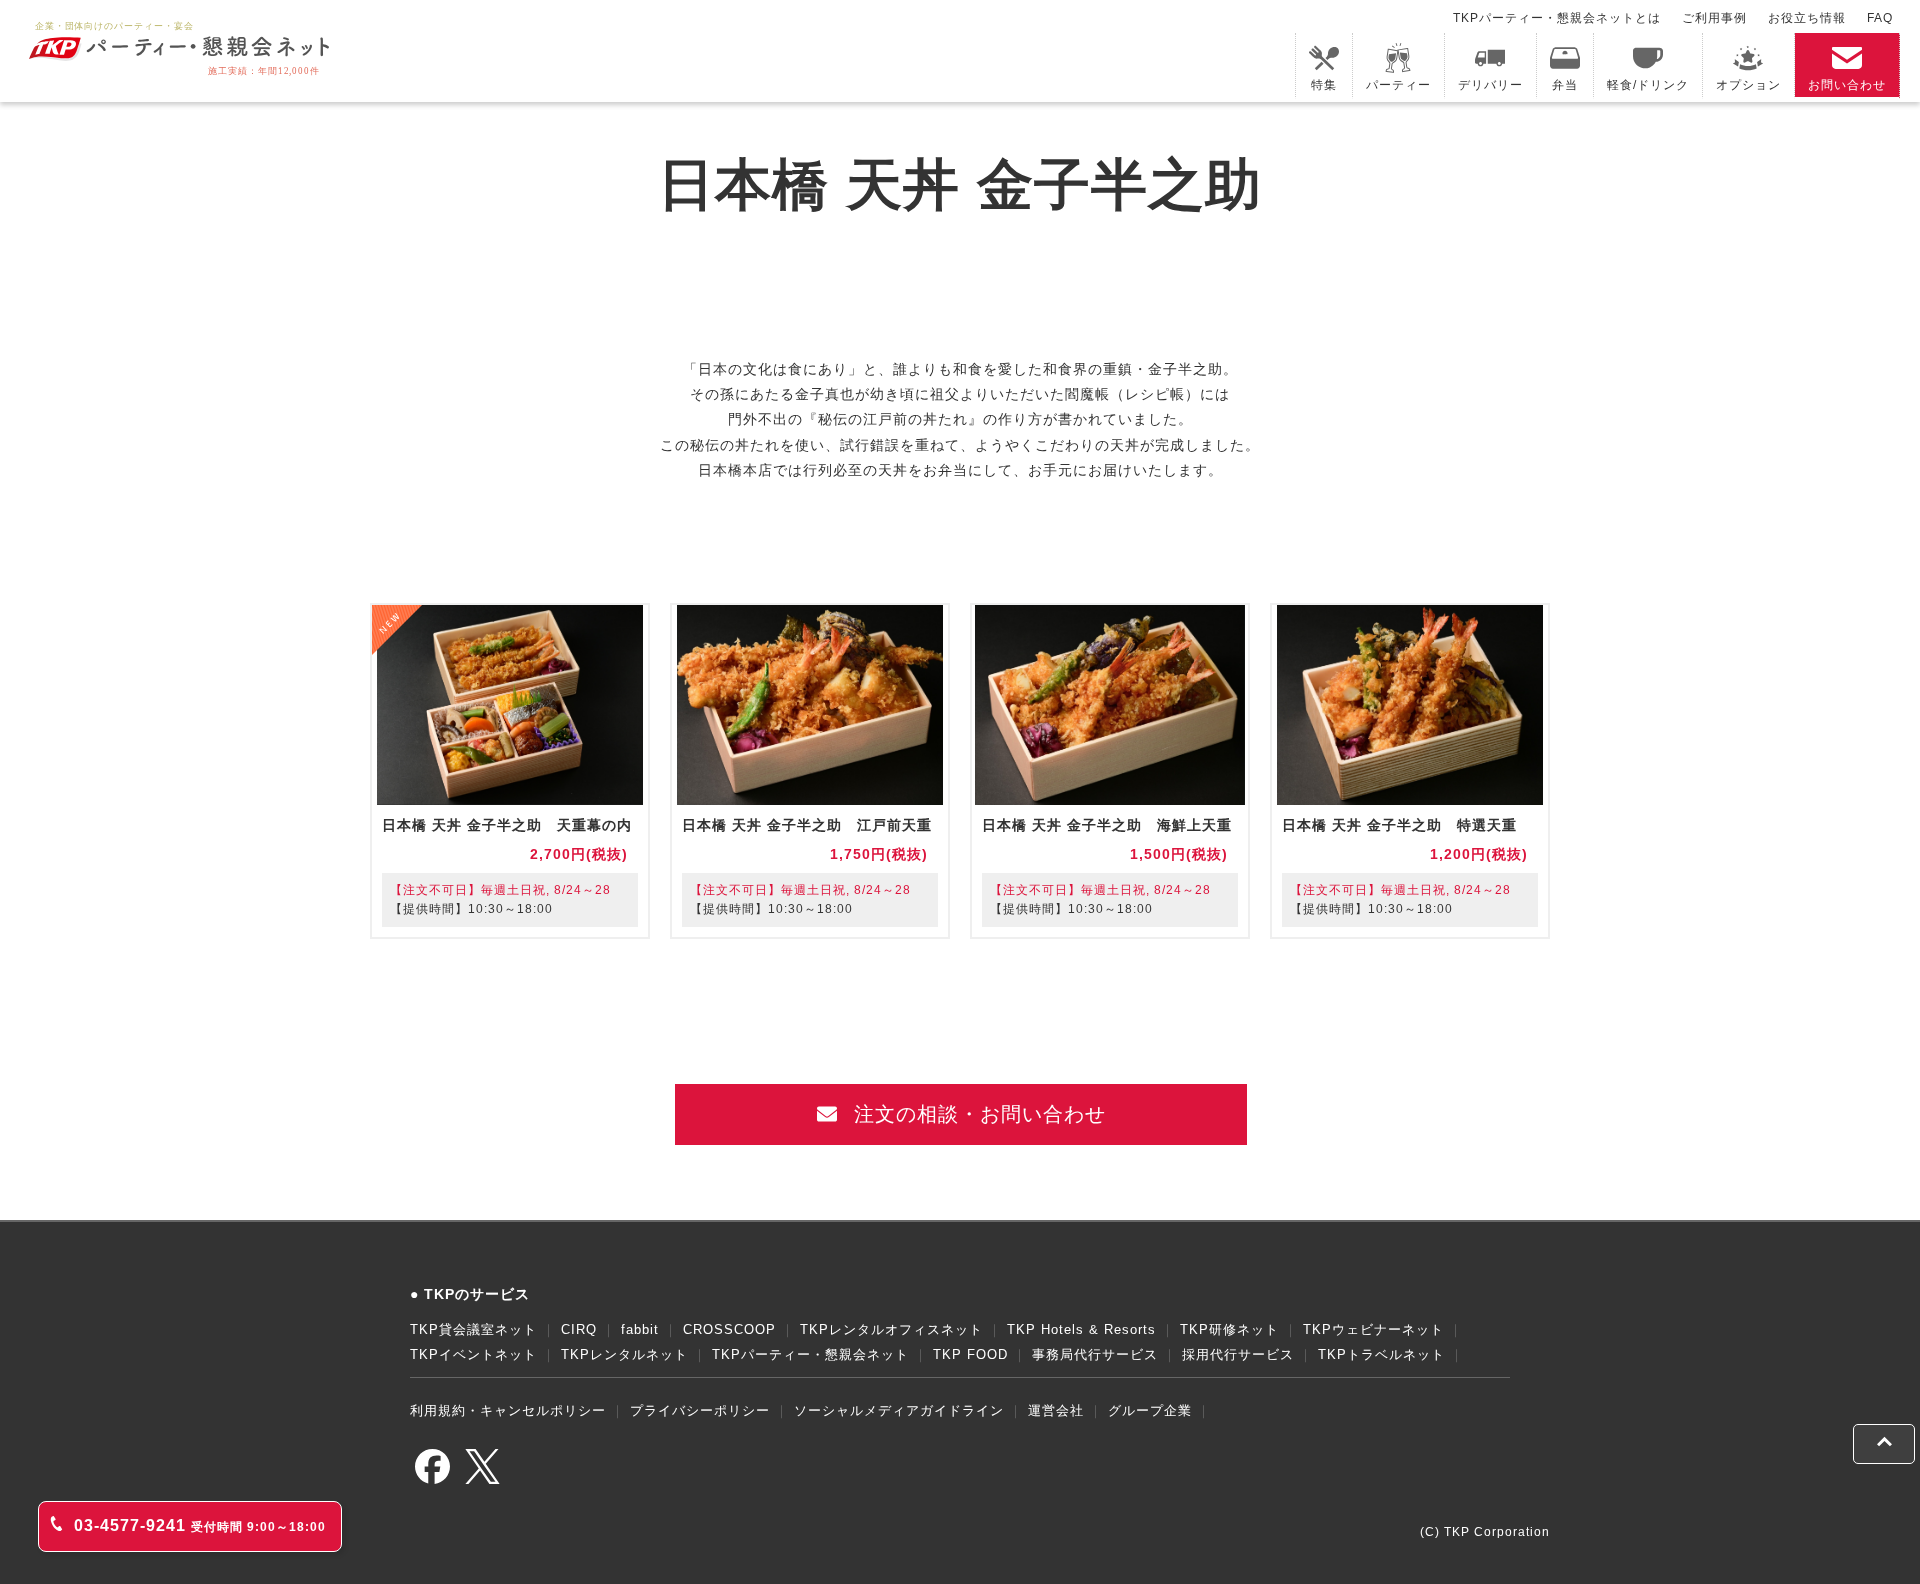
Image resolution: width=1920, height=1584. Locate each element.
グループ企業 (1150, 1410)
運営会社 (1056, 1410)
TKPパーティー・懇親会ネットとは (1557, 18)
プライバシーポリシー (700, 1410)
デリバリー (1490, 85)
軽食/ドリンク (1648, 85)
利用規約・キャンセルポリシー (508, 1410)
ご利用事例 (1714, 18)
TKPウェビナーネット (1373, 1329)
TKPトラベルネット (1381, 1354)
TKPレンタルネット (624, 1354)
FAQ (1880, 18)
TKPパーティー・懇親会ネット (810, 1354)
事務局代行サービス (1095, 1354)
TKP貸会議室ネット (473, 1329)
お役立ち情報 (1807, 18)
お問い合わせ (1847, 85)
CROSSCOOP (729, 1329)
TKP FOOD (970, 1354)
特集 (1324, 85)
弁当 (1565, 85)
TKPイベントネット (473, 1354)
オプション (1748, 85)
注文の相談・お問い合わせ (976, 1114)
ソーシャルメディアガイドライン (899, 1410)
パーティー (1398, 85)
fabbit (640, 1329)
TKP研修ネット (1229, 1329)
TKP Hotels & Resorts (1081, 1329)
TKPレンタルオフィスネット (891, 1329)
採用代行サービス (1238, 1354)
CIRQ (579, 1329)
